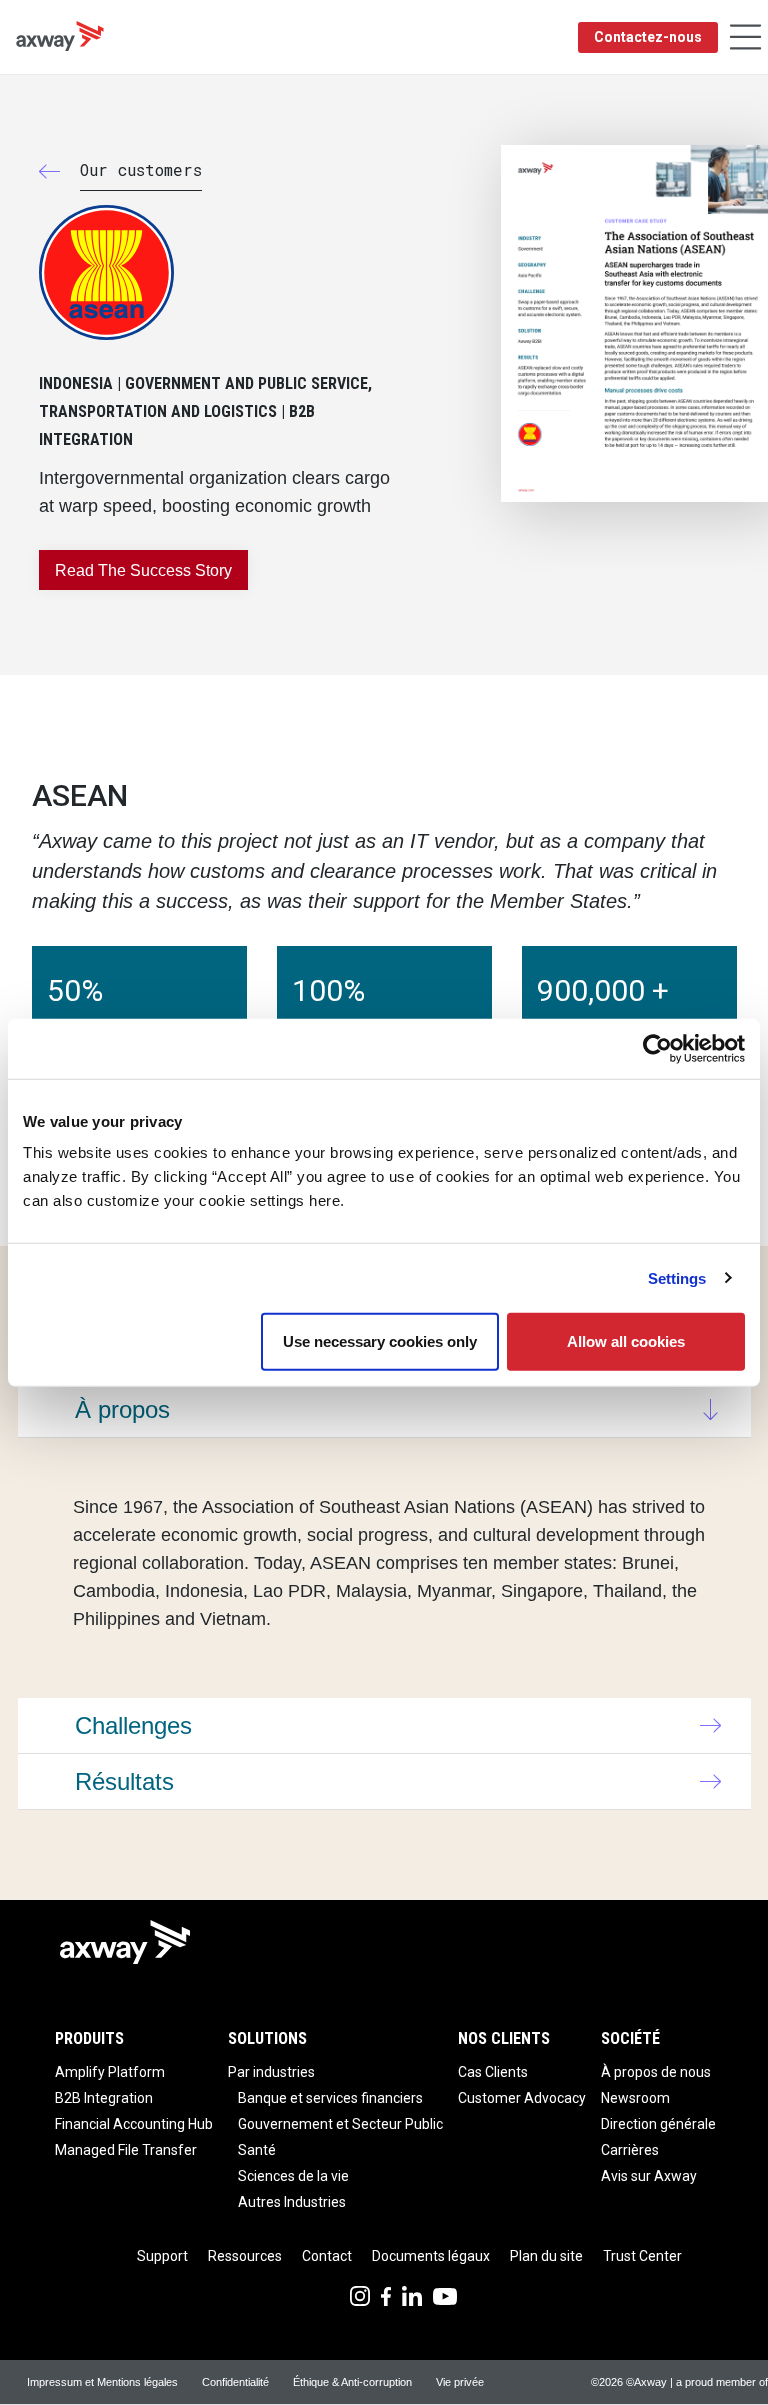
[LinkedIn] (412, 2294)
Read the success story (143, 570)
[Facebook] (386, 2294)
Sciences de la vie (293, 2176)
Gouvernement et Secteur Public (340, 2124)
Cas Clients (493, 2072)
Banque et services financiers (330, 2098)
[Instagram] (360, 2294)
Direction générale (658, 2124)
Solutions (267, 2038)
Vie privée (460, 2382)
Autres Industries (292, 2202)
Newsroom (635, 2098)
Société (630, 2038)
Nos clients (504, 2038)
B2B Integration (104, 2098)
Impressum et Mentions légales (102, 2382)
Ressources (245, 2256)
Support (162, 2256)
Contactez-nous (648, 37)
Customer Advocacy (522, 2098)
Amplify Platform (110, 2072)
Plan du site (546, 2256)
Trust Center (642, 2256)
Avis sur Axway (649, 2176)
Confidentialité (235, 2382)
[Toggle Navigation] (745, 37)
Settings (677, 1277)
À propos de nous (656, 2072)
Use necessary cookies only (380, 1341)
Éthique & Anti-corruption (352, 2382)
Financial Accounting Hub (134, 2124)
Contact (327, 2256)
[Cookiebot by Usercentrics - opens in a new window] (657, 1048)
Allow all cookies (626, 1341)
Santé (257, 2150)
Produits (89, 2038)
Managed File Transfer (126, 2150)
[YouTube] (445, 2294)
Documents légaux (431, 2256)
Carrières (630, 2150)
